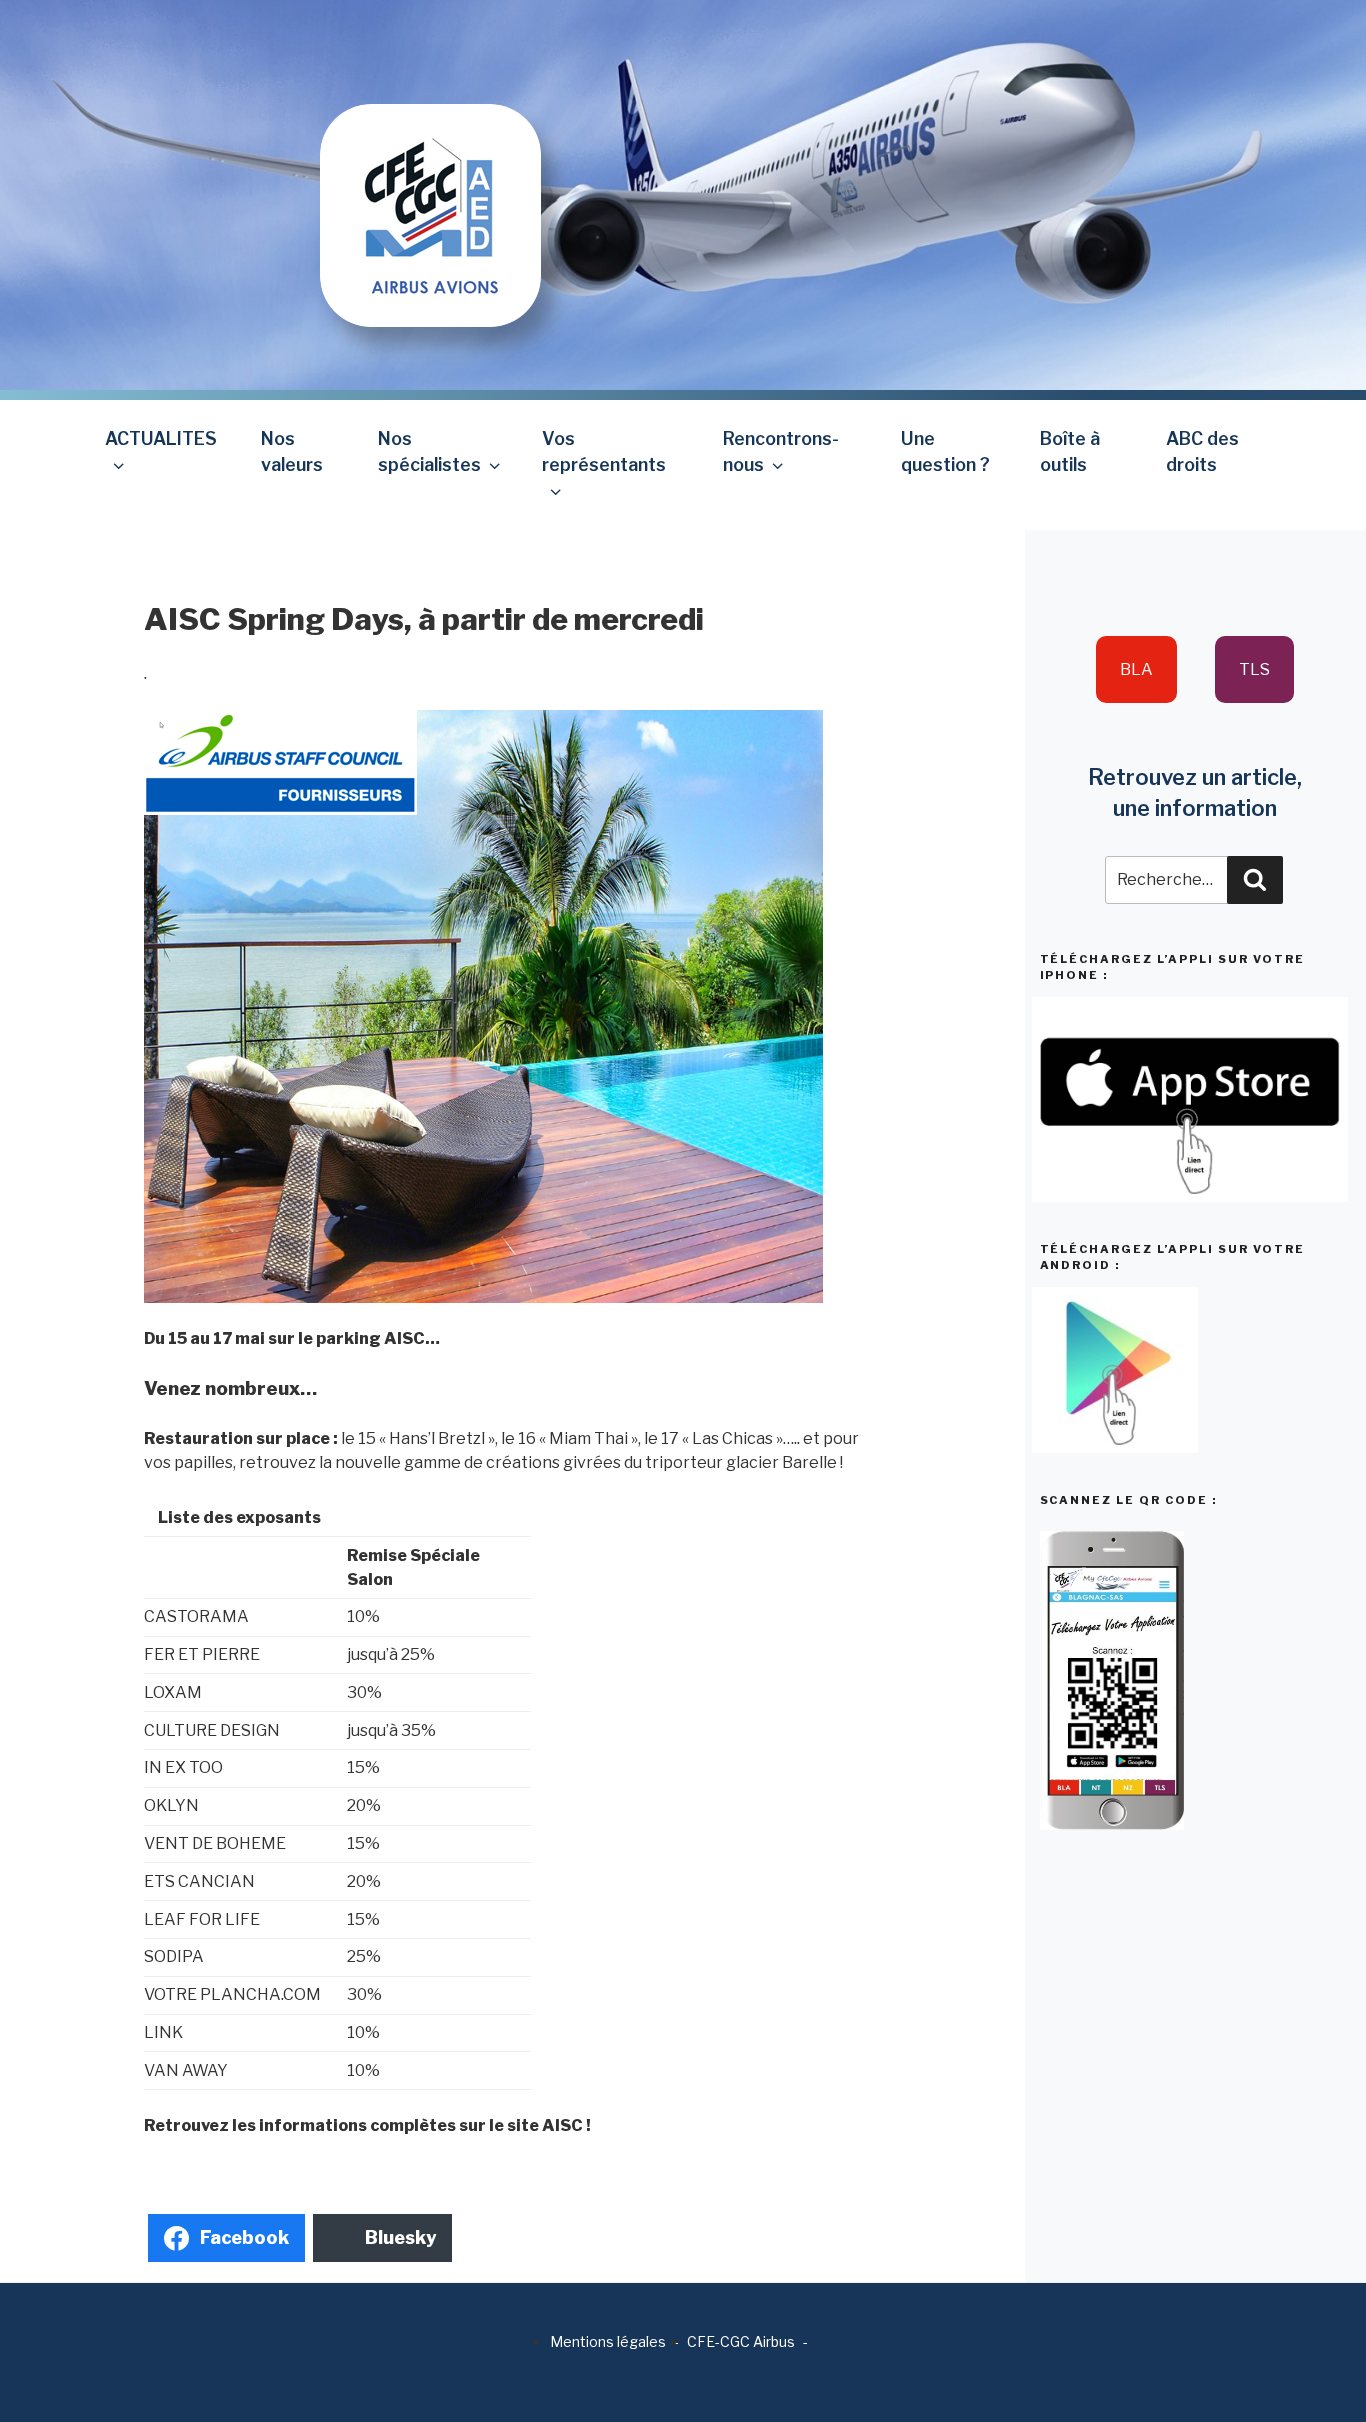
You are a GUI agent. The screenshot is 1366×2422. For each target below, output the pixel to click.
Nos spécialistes (429, 451)
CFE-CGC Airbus (741, 2341)
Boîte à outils (1070, 451)
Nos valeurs (292, 451)
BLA (1136, 669)
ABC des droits (1202, 451)
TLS (1254, 669)
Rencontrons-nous (781, 451)
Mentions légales (608, 2341)
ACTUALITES (161, 438)
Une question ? (945, 451)
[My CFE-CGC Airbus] (430, 162)
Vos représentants (604, 451)
